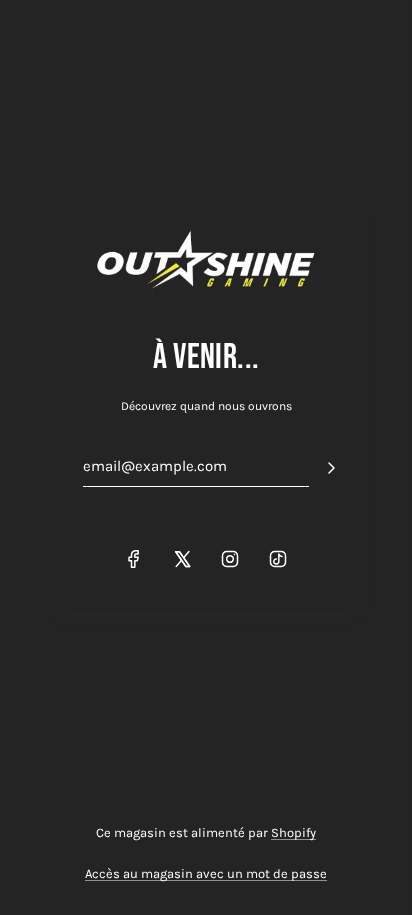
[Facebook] (134, 559)
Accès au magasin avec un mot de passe (206, 873)
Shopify (293, 832)
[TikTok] (278, 559)
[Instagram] (230, 559)
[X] (182, 559)
